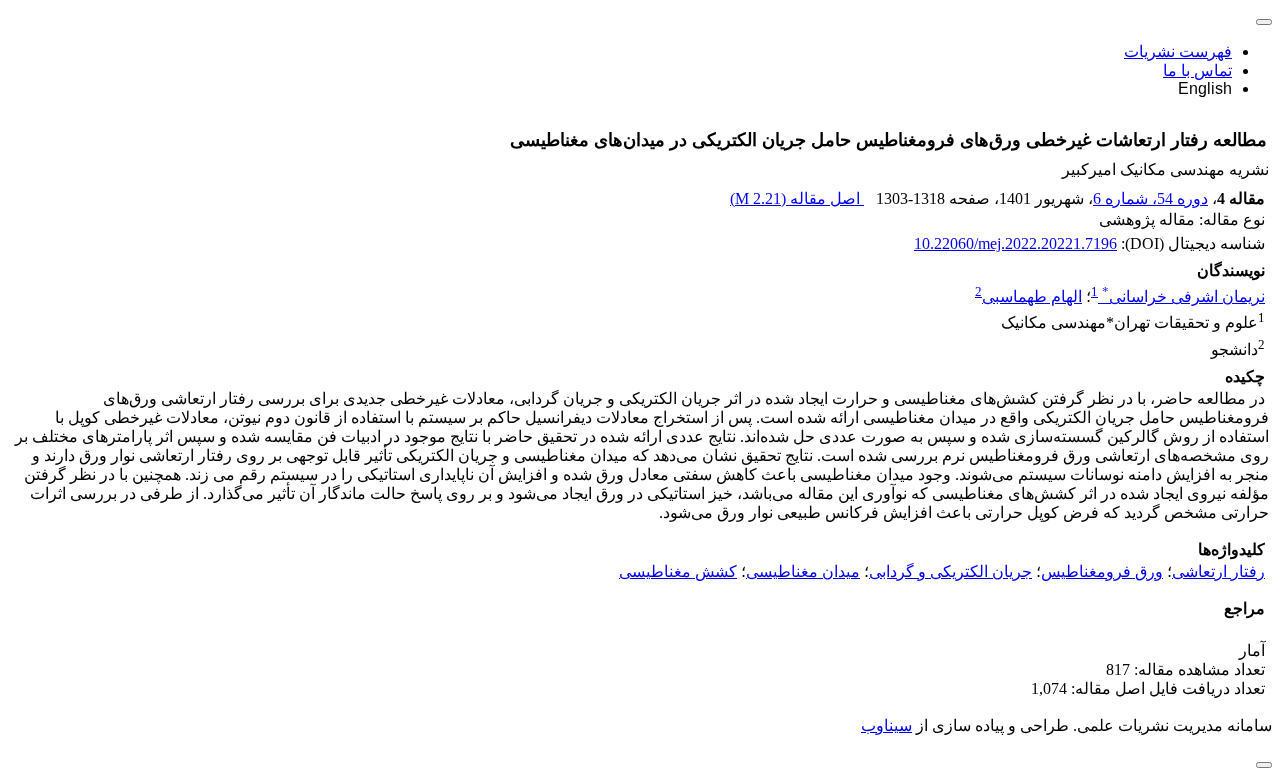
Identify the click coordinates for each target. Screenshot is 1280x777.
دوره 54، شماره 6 (1150, 198)
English (1205, 88)
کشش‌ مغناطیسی (678, 571)
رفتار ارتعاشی (1218, 571)
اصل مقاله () (797, 198)
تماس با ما (1197, 70)
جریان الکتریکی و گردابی (950, 571)
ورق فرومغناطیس (1102, 571)
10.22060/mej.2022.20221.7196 (1015, 243)
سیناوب (886, 725)
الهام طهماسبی (1032, 296)
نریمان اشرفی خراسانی (1183, 296)
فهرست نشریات (1178, 51)
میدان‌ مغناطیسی (803, 571)
